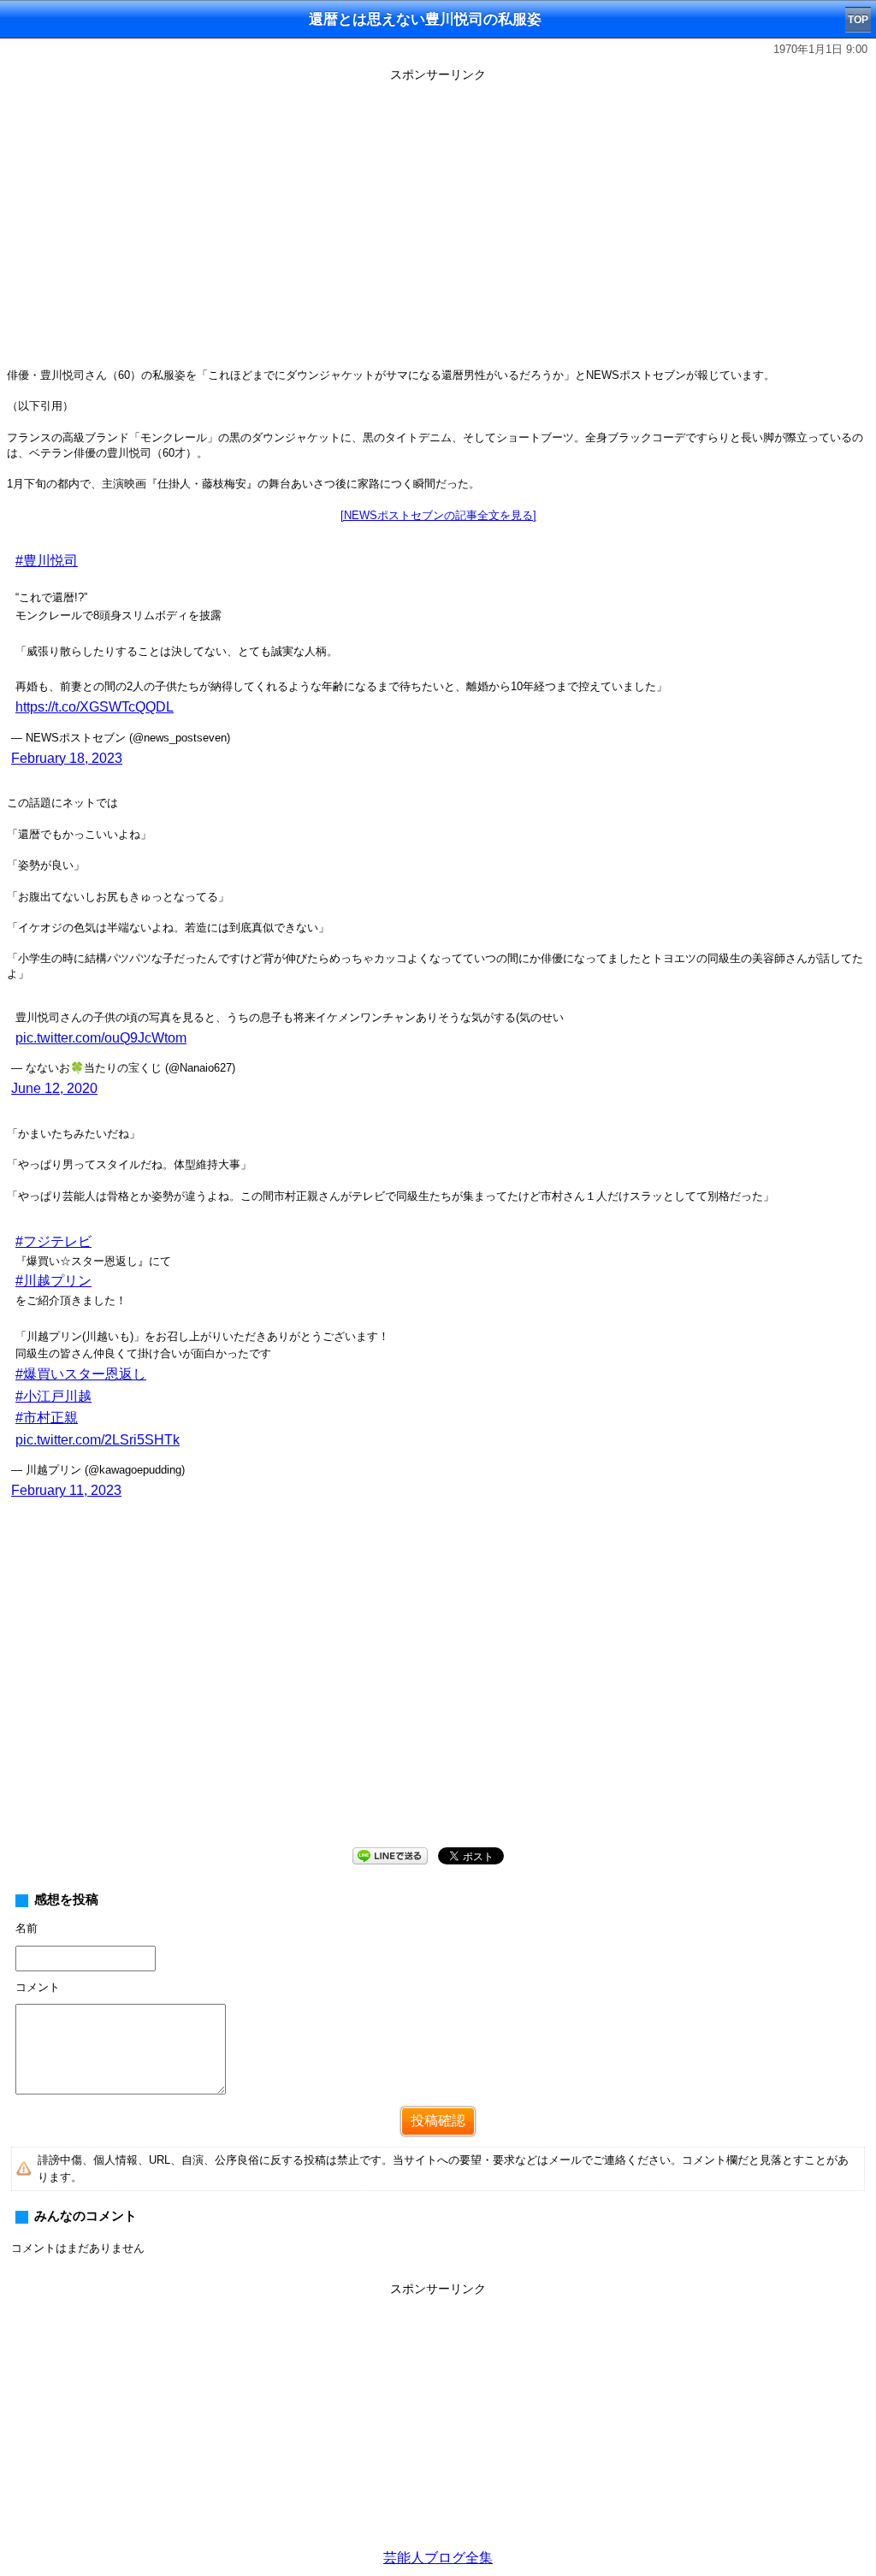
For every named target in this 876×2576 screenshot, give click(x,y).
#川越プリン (53, 1281)
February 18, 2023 (67, 758)
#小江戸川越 (53, 1396)
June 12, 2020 (54, 1088)
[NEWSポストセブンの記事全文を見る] (438, 515)
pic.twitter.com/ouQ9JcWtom (101, 1038)
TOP (858, 20)
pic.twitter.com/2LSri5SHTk (98, 1440)
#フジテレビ (53, 1241)
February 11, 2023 (66, 1490)
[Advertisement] (438, 1701)
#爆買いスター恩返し (81, 1374)
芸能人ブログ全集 (438, 2558)
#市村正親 (47, 1418)
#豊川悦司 (47, 561)
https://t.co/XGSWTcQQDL (95, 707)
